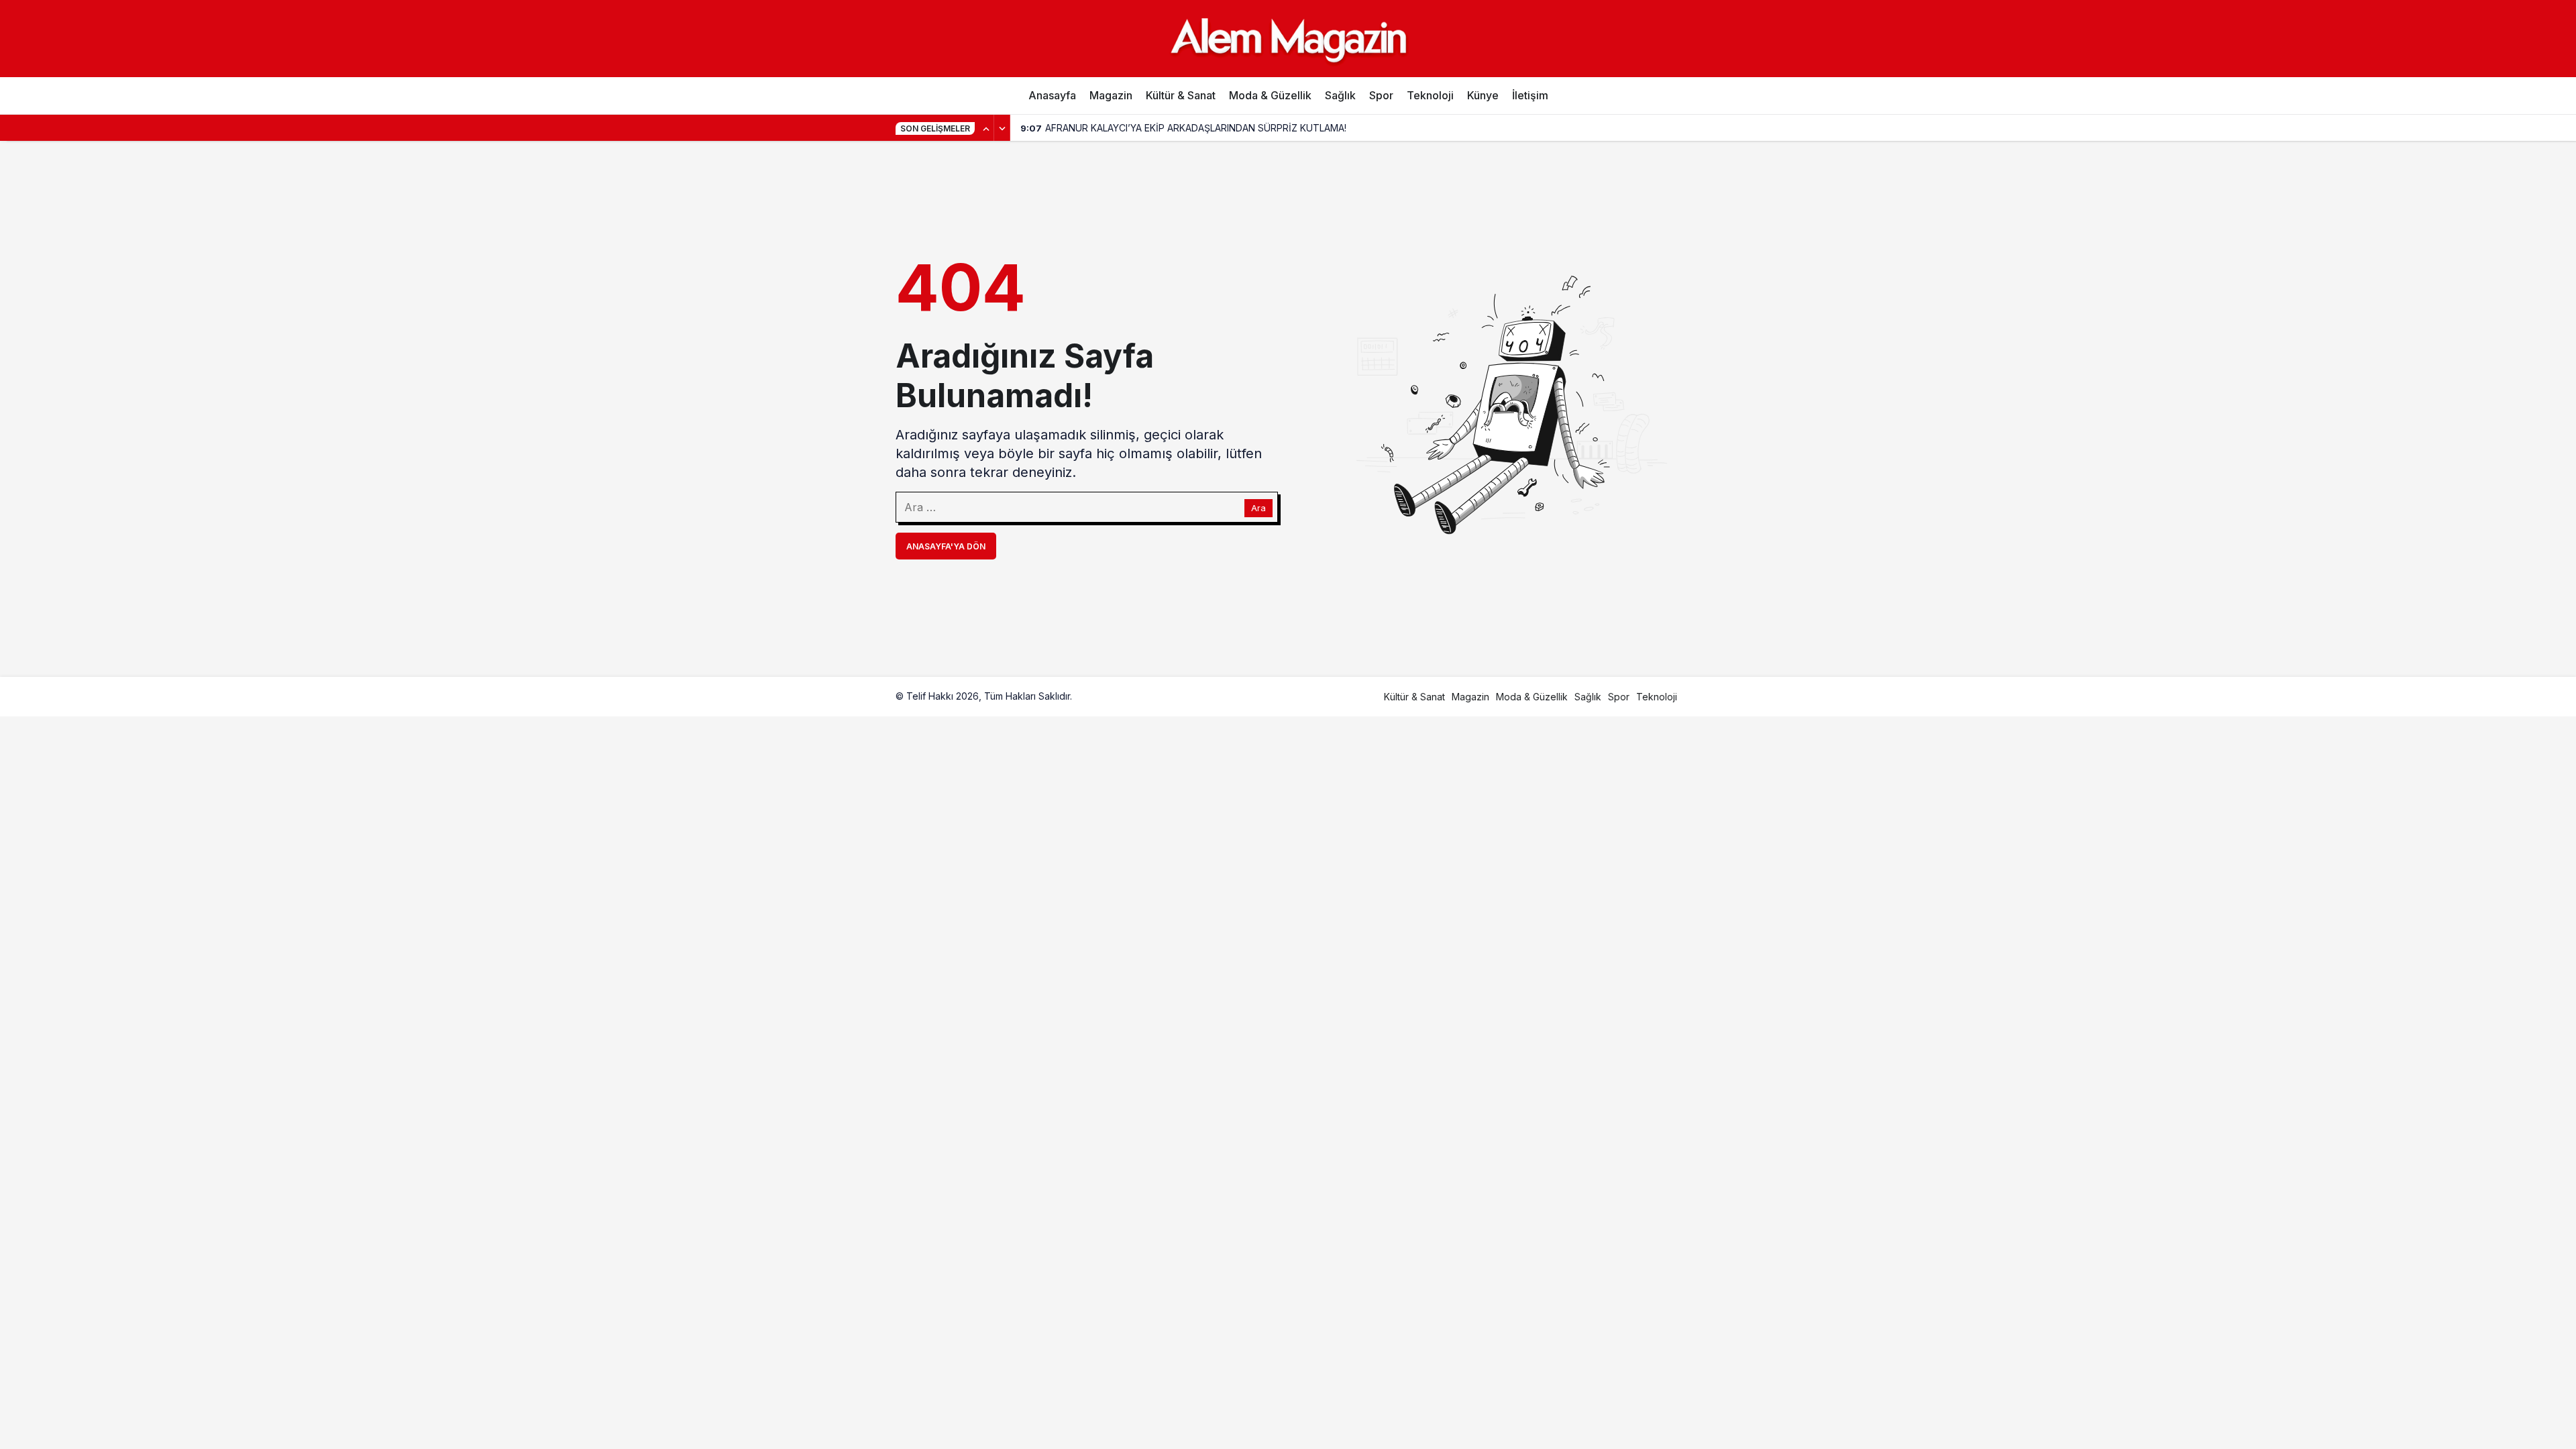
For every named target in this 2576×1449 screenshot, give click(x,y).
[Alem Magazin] (1288, 38)
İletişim (1530, 95)
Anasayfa (1052, 95)
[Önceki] (986, 128)
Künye (1483, 95)
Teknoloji (1430, 95)
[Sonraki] (1002, 128)
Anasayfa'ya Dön (946, 546)
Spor (1381, 95)
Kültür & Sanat (1181, 95)
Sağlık (1340, 95)
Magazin (1111, 95)
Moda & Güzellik (1270, 95)
